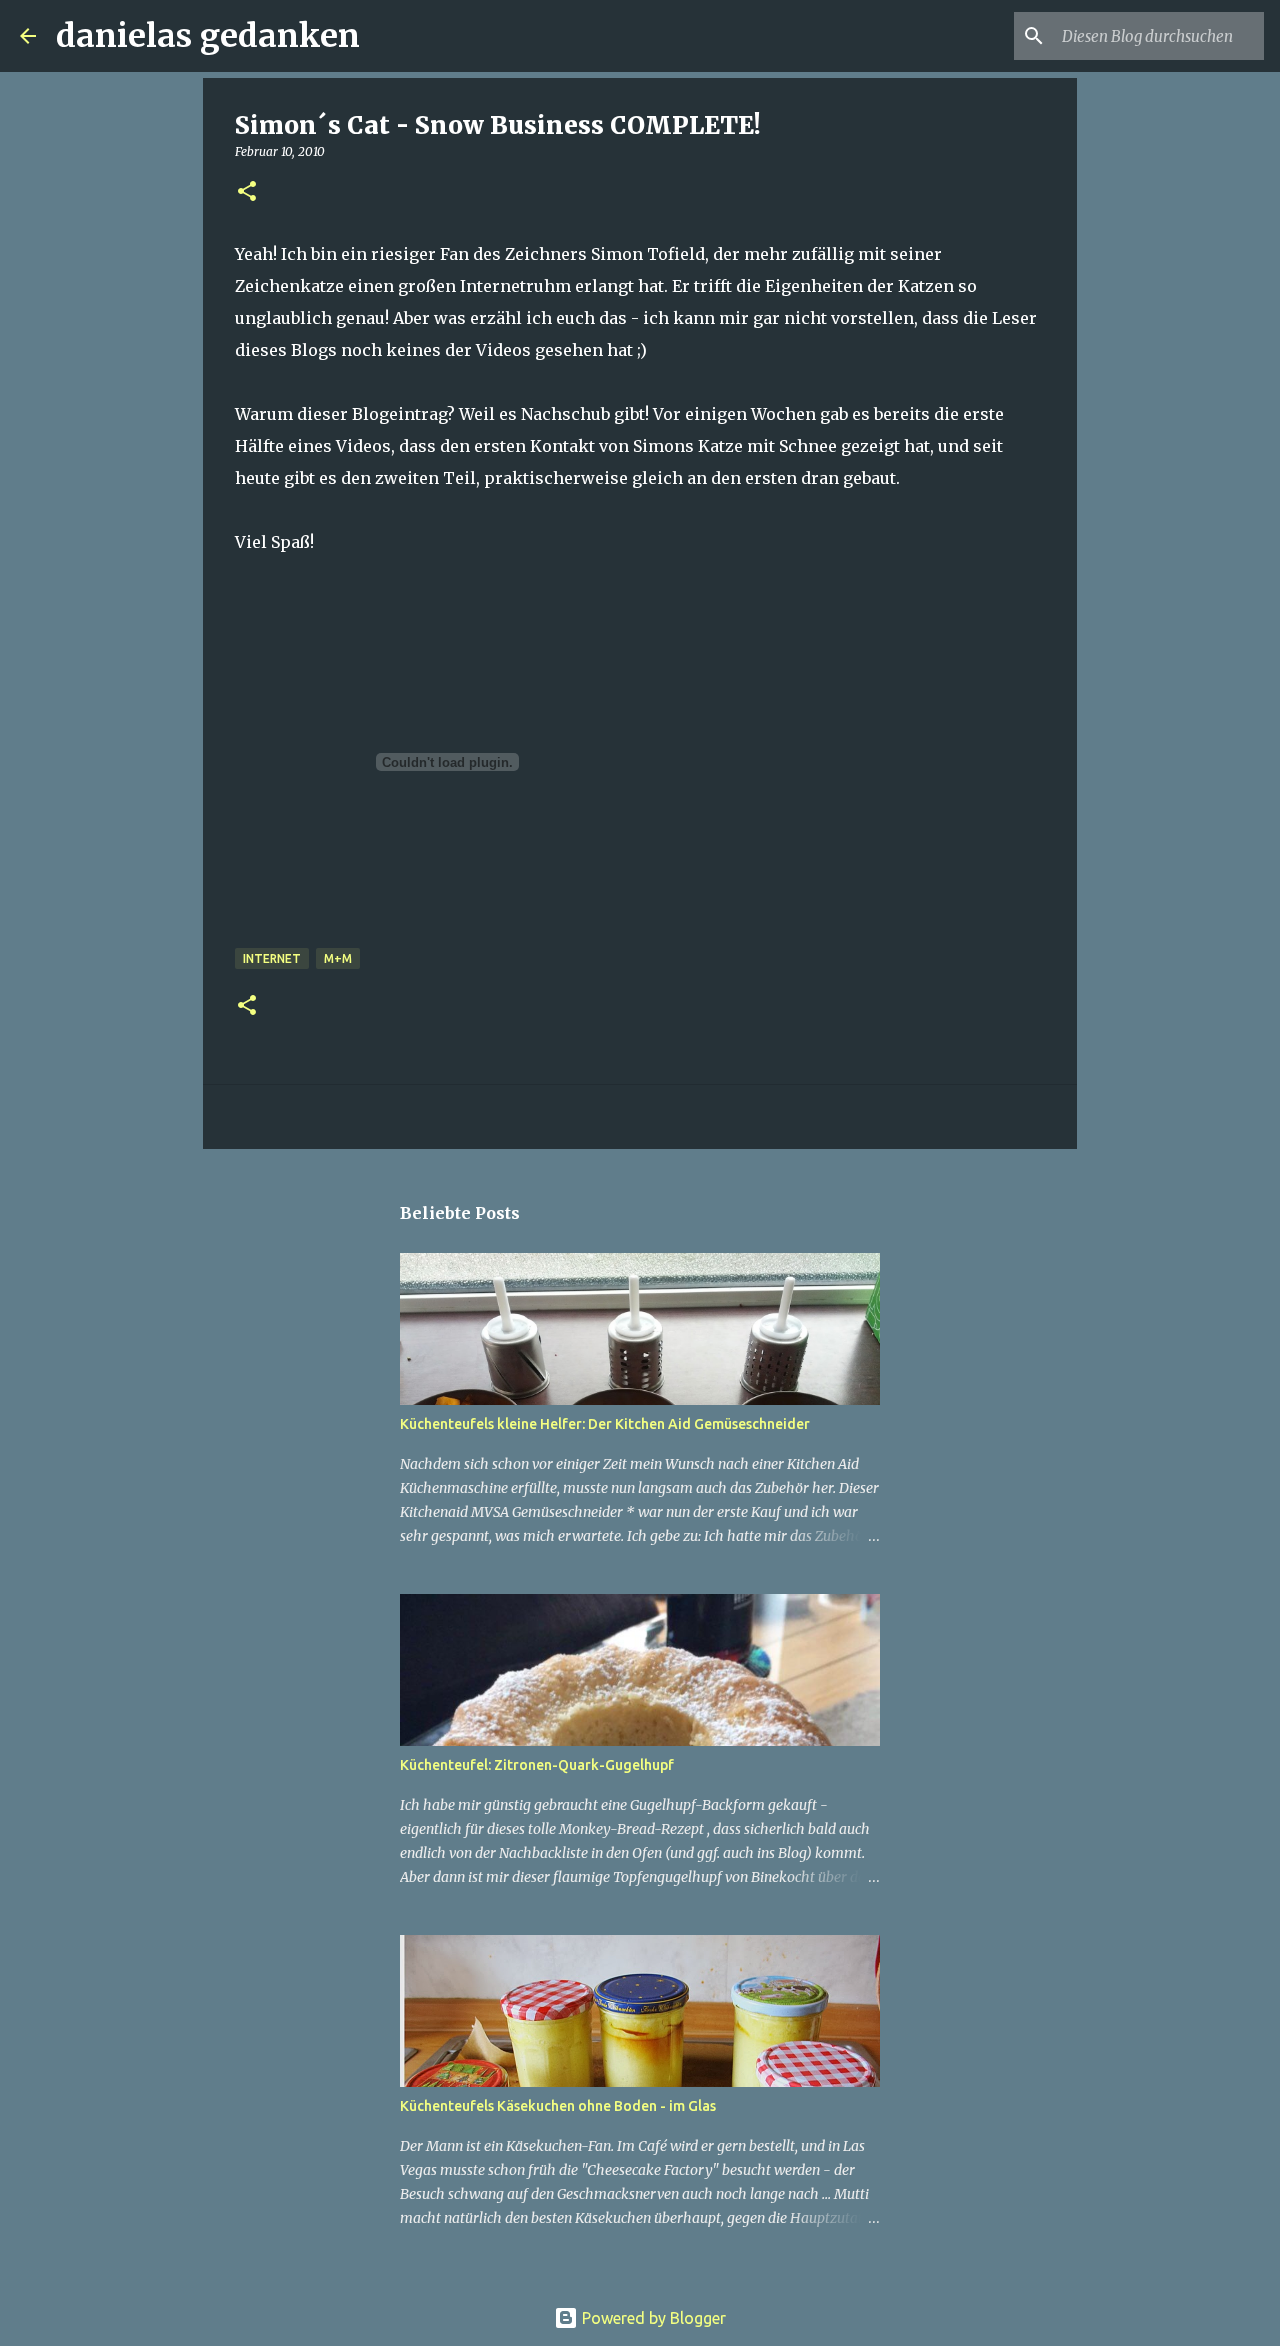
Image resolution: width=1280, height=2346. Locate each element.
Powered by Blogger (652, 2318)
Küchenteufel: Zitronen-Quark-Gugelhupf (537, 1765)
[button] (247, 192)
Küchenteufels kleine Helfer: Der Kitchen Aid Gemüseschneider (605, 1424)
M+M (338, 958)
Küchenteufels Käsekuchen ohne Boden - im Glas (558, 2106)
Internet (272, 958)
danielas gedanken (208, 36)
